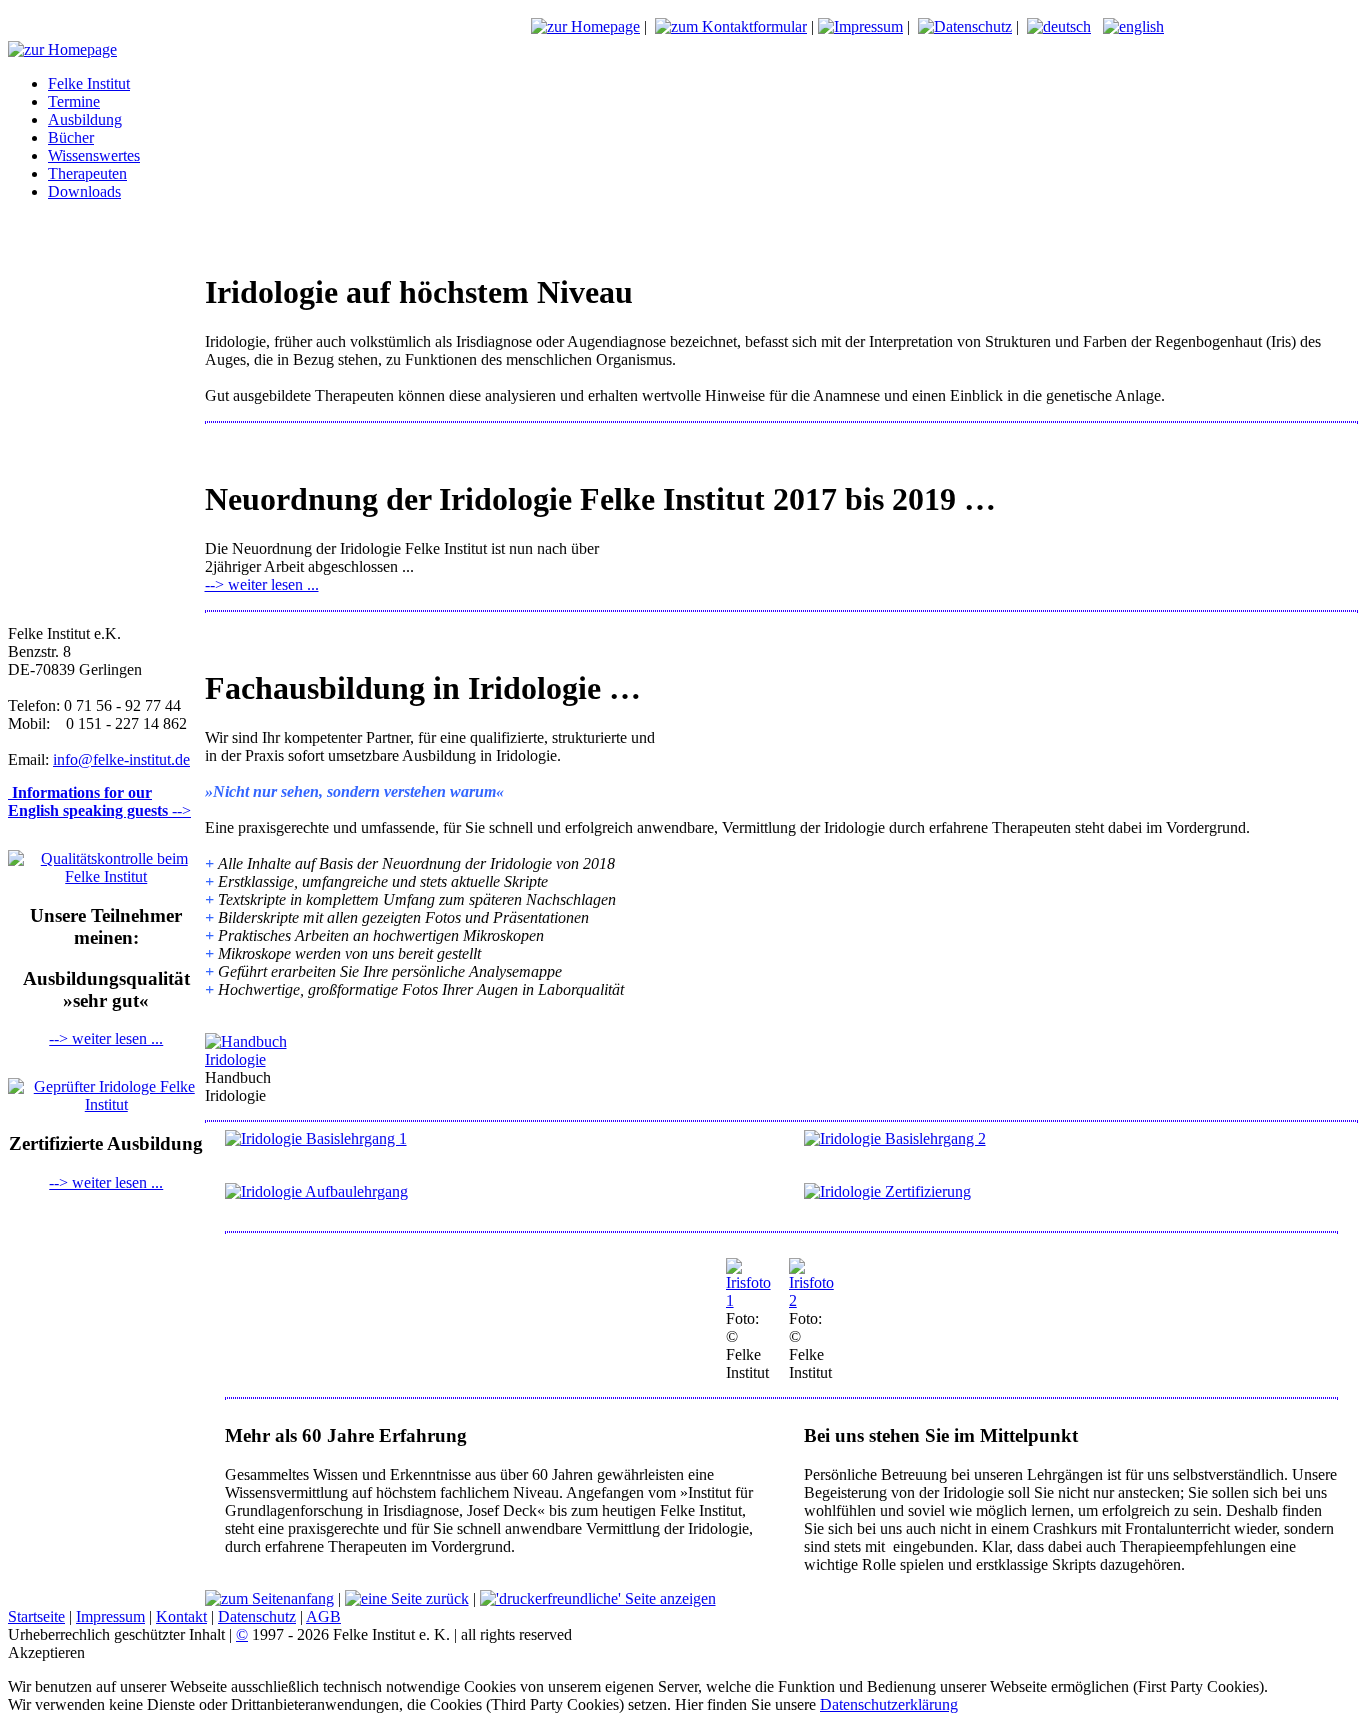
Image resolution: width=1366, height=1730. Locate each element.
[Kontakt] (731, 26)
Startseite (36, 1616)
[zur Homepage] (62, 49)
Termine (74, 101)
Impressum (110, 1616)
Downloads (84, 191)
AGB (323, 1616)
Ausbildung (85, 119)
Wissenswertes (94, 155)
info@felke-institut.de (121, 759)
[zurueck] (407, 1598)
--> (99, 801)
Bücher (71, 137)
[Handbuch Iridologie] (262, 1059)
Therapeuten (87, 173)
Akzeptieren (46, 1652)
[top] (269, 1598)
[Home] (585, 26)
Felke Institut (89, 83)
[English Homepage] (1133, 26)
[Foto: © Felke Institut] (750, 1300)
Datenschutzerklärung (889, 1704)
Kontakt (181, 1616)
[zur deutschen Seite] (1059, 26)
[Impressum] (860, 26)
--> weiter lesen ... (106, 1038)
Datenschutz (257, 1616)
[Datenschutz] (965, 26)
